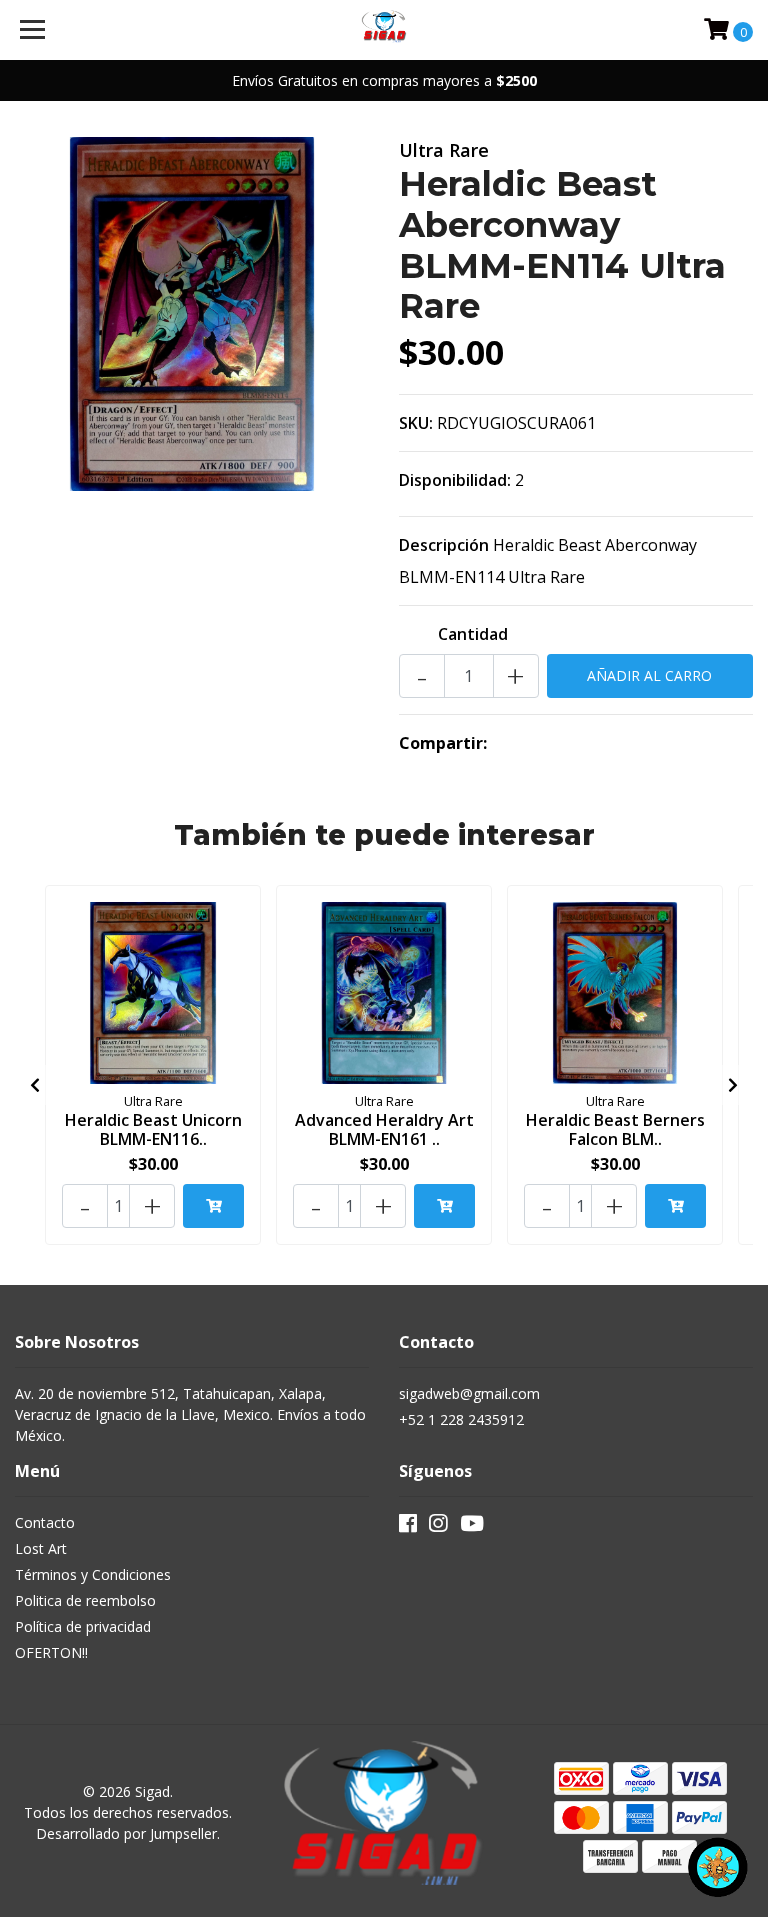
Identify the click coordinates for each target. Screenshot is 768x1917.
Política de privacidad (83, 1626)
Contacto (45, 1522)
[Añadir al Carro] (213, 1206)
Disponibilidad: (455, 480)
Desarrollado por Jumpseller (126, 1833)
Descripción (444, 545)
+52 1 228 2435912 (461, 1419)
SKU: (416, 423)
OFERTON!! (51, 1652)
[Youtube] (472, 1527)
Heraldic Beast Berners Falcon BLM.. (615, 1129)
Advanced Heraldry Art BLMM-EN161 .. (384, 1129)
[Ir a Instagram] (438, 1527)
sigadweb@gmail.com (469, 1393)
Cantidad (473, 634)
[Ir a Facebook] (408, 1527)
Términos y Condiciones (93, 1574)
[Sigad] (384, 30)
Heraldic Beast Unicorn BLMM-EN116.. (153, 1129)
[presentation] (35, 1085)
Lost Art (41, 1548)
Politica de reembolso (85, 1600)
